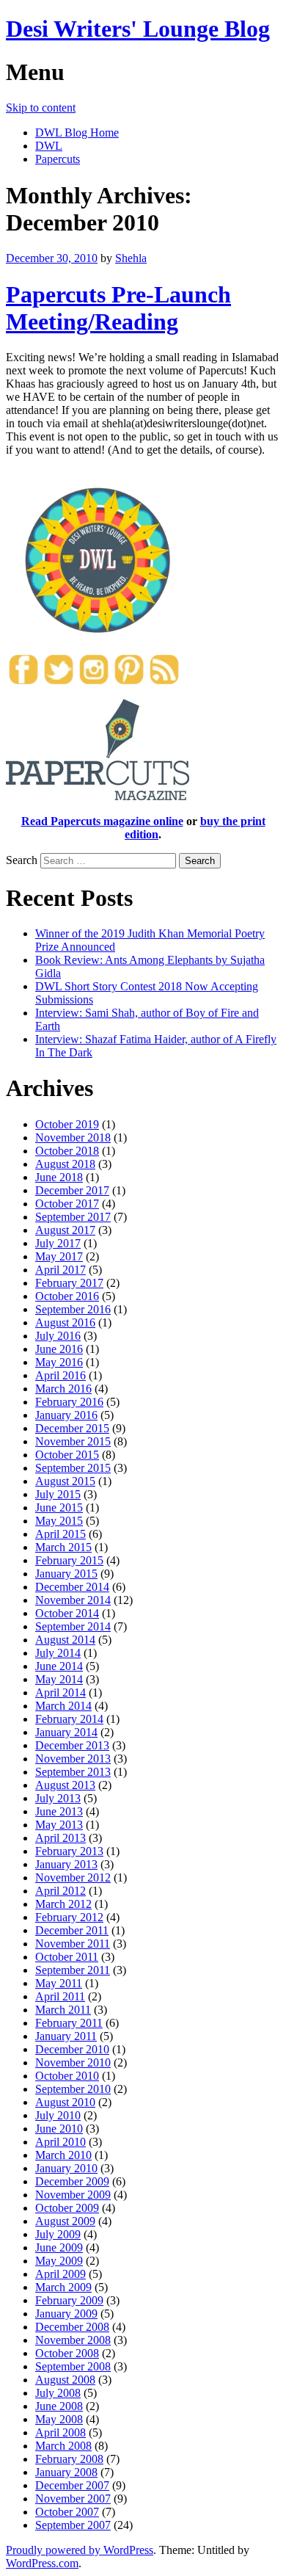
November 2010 (73, 2062)
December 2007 (72, 2485)
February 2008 (69, 2459)
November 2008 (73, 2340)
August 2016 (65, 1323)
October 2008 (67, 2353)
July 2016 (58, 1336)
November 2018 (73, 1138)
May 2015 (59, 1521)
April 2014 (60, 1692)
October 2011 (67, 1957)
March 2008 (63, 2446)
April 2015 (60, 1534)
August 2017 (65, 1230)
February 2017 (69, 1283)
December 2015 (72, 1428)
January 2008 (66, 2472)
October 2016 (67, 1296)
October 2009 (67, 2208)
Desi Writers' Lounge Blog (138, 29)
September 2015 (73, 1468)
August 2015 (65, 1481)
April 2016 (60, 1375)
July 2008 (58, 2393)
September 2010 (73, 2089)
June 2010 (59, 2129)
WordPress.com (42, 2563)
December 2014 (72, 1587)
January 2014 (66, 1732)
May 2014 (59, 1679)
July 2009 (58, 2234)
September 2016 (73, 1309)
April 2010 (60, 2142)
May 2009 (59, 2261)
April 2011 (60, 1996)
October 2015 (67, 1455)
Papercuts (58, 159)
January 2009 (66, 2314)
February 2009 (69, 2300)
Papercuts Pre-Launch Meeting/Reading (118, 308)
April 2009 (60, 2274)
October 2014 (67, 1613)
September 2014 (73, 1626)
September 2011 (73, 1970)
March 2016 (63, 1389)
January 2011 (66, 2036)
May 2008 (59, 2419)
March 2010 (63, 2155)
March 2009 (63, 2287)
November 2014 (73, 1600)
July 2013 (58, 1798)
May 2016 (59, 1362)
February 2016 (69, 1402)
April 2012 (60, 1891)
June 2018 (59, 1177)
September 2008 (73, 2366)
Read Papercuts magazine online (102, 821)
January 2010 (66, 2168)
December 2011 (72, 1930)
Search (22, 860)
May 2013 (59, 1825)
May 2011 (59, 1983)
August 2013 (65, 1785)
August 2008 (65, 2380)
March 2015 (63, 1547)
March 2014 (63, 1706)
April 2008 (60, 2432)
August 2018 (65, 1164)
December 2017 (72, 1190)
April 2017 (60, 1270)
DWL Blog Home (77, 133)
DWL (49, 146)
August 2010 (65, 2102)
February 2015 (69, 1560)
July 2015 (58, 1494)
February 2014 (69, 1719)
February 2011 (69, 2023)
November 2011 (73, 1944)
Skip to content (41, 108)
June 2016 (59, 1349)
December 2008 (72, 2327)
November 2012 (73, 1877)
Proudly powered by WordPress (80, 2550)
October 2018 (67, 1151)
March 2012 (63, 1904)
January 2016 (66, 1415)
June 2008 (59, 2406)
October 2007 (67, 2512)
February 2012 (69, 1917)
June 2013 (59, 1811)
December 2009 (72, 2181)
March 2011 (63, 2010)
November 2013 (73, 1759)
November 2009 (73, 2195)
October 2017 (67, 1204)
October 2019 (67, 1124)
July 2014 (58, 1653)
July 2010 (58, 2115)
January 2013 (66, 1864)
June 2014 (59, 1666)
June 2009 (59, 2247)
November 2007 (73, 2499)
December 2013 (72, 1745)
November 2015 (73, 1441)
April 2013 (60, 1838)
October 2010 (67, 2076)
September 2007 (73, 2525)
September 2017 (73, 1217)
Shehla (131, 258)
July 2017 (58, 1243)
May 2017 (59, 1256)
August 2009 (65, 2221)
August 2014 (65, 1640)
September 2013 (73, 1772)
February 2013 (69, 1851)
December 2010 (72, 2049)
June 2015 (59, 1507)
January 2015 (66, 1574)
